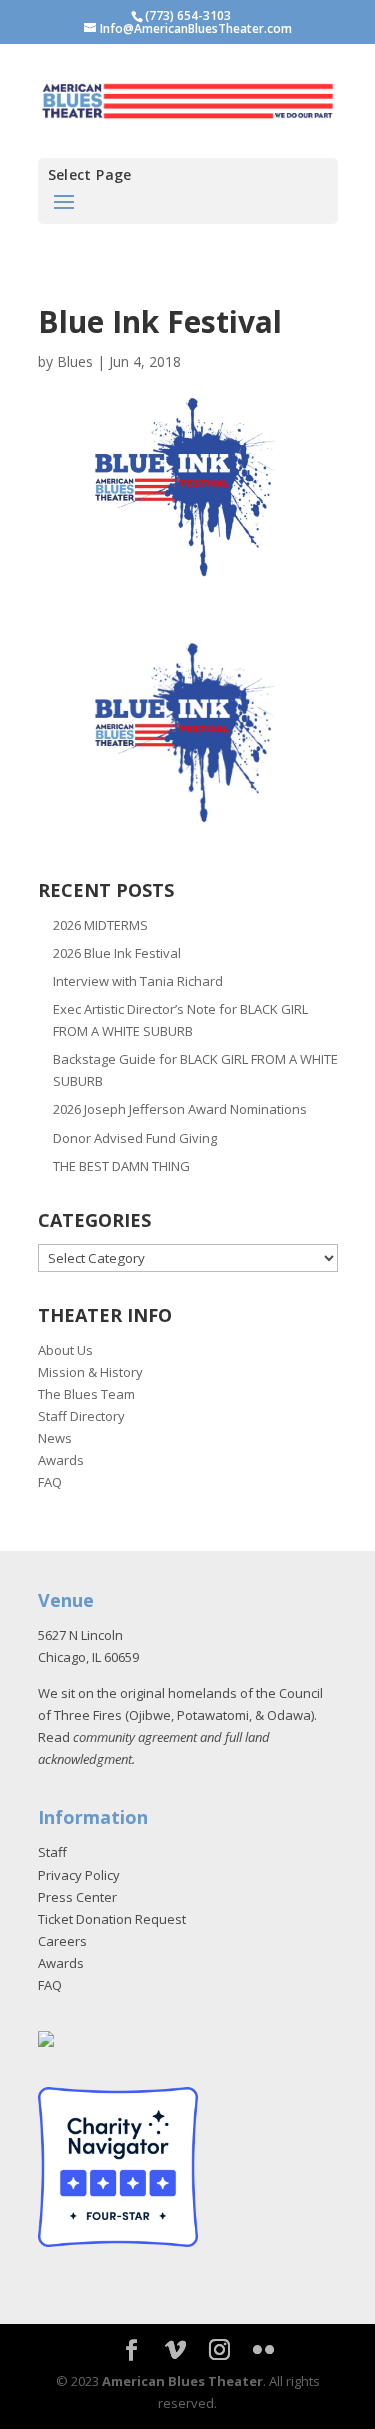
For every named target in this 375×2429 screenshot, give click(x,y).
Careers (62, 1941)
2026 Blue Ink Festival (117, 953)
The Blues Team (86, 1394)
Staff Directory (81, 1416)
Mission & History (90, 1372)
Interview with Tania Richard (138, 981)
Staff (52, 1852)
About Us (65, 1350)
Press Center (77, 1897)
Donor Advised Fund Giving (135, 1138)
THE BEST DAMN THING (121, 1166)
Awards (61, 1460)
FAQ (50, 1482)
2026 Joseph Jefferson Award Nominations (180, 1109)
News (55, 1438)
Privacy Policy (79, 1875)
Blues (75, 361)
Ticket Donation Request (112, 1919)
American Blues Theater (182, 2381)
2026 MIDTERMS (100, 925)
